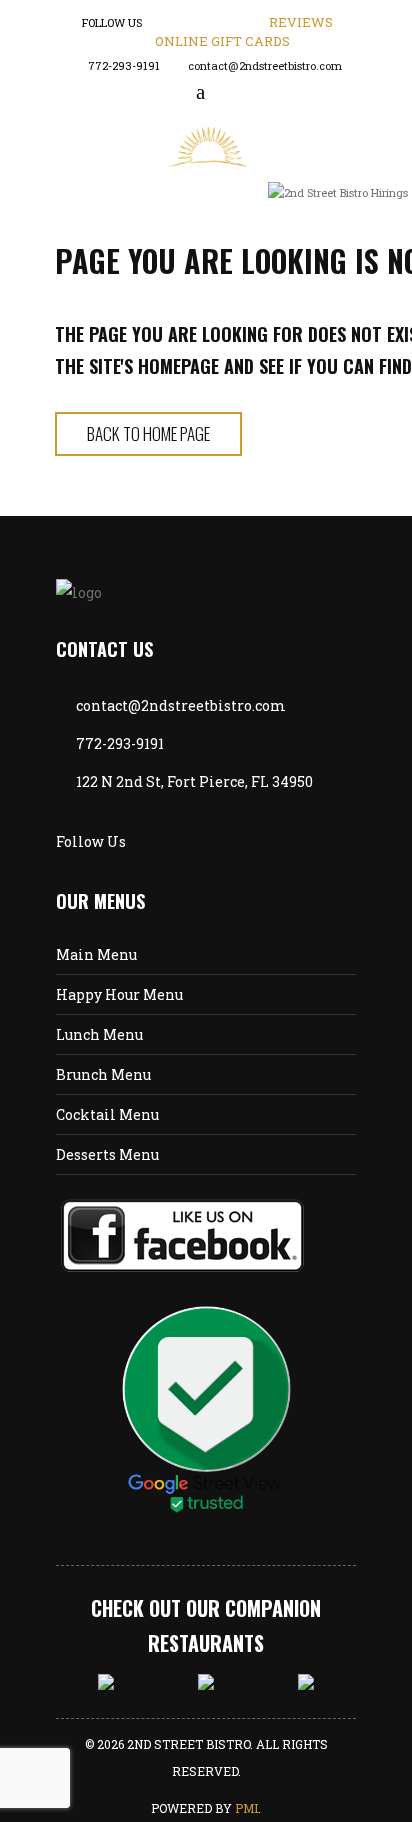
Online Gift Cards (222, 41)
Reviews (301, 22)
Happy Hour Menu (119, 994)
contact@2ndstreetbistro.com (265, 65)
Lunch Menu (99, 1034)
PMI (246, 1808)
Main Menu (96, 954)
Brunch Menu (103, 1074)
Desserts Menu (107, 1154)
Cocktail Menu (107, 1114)
